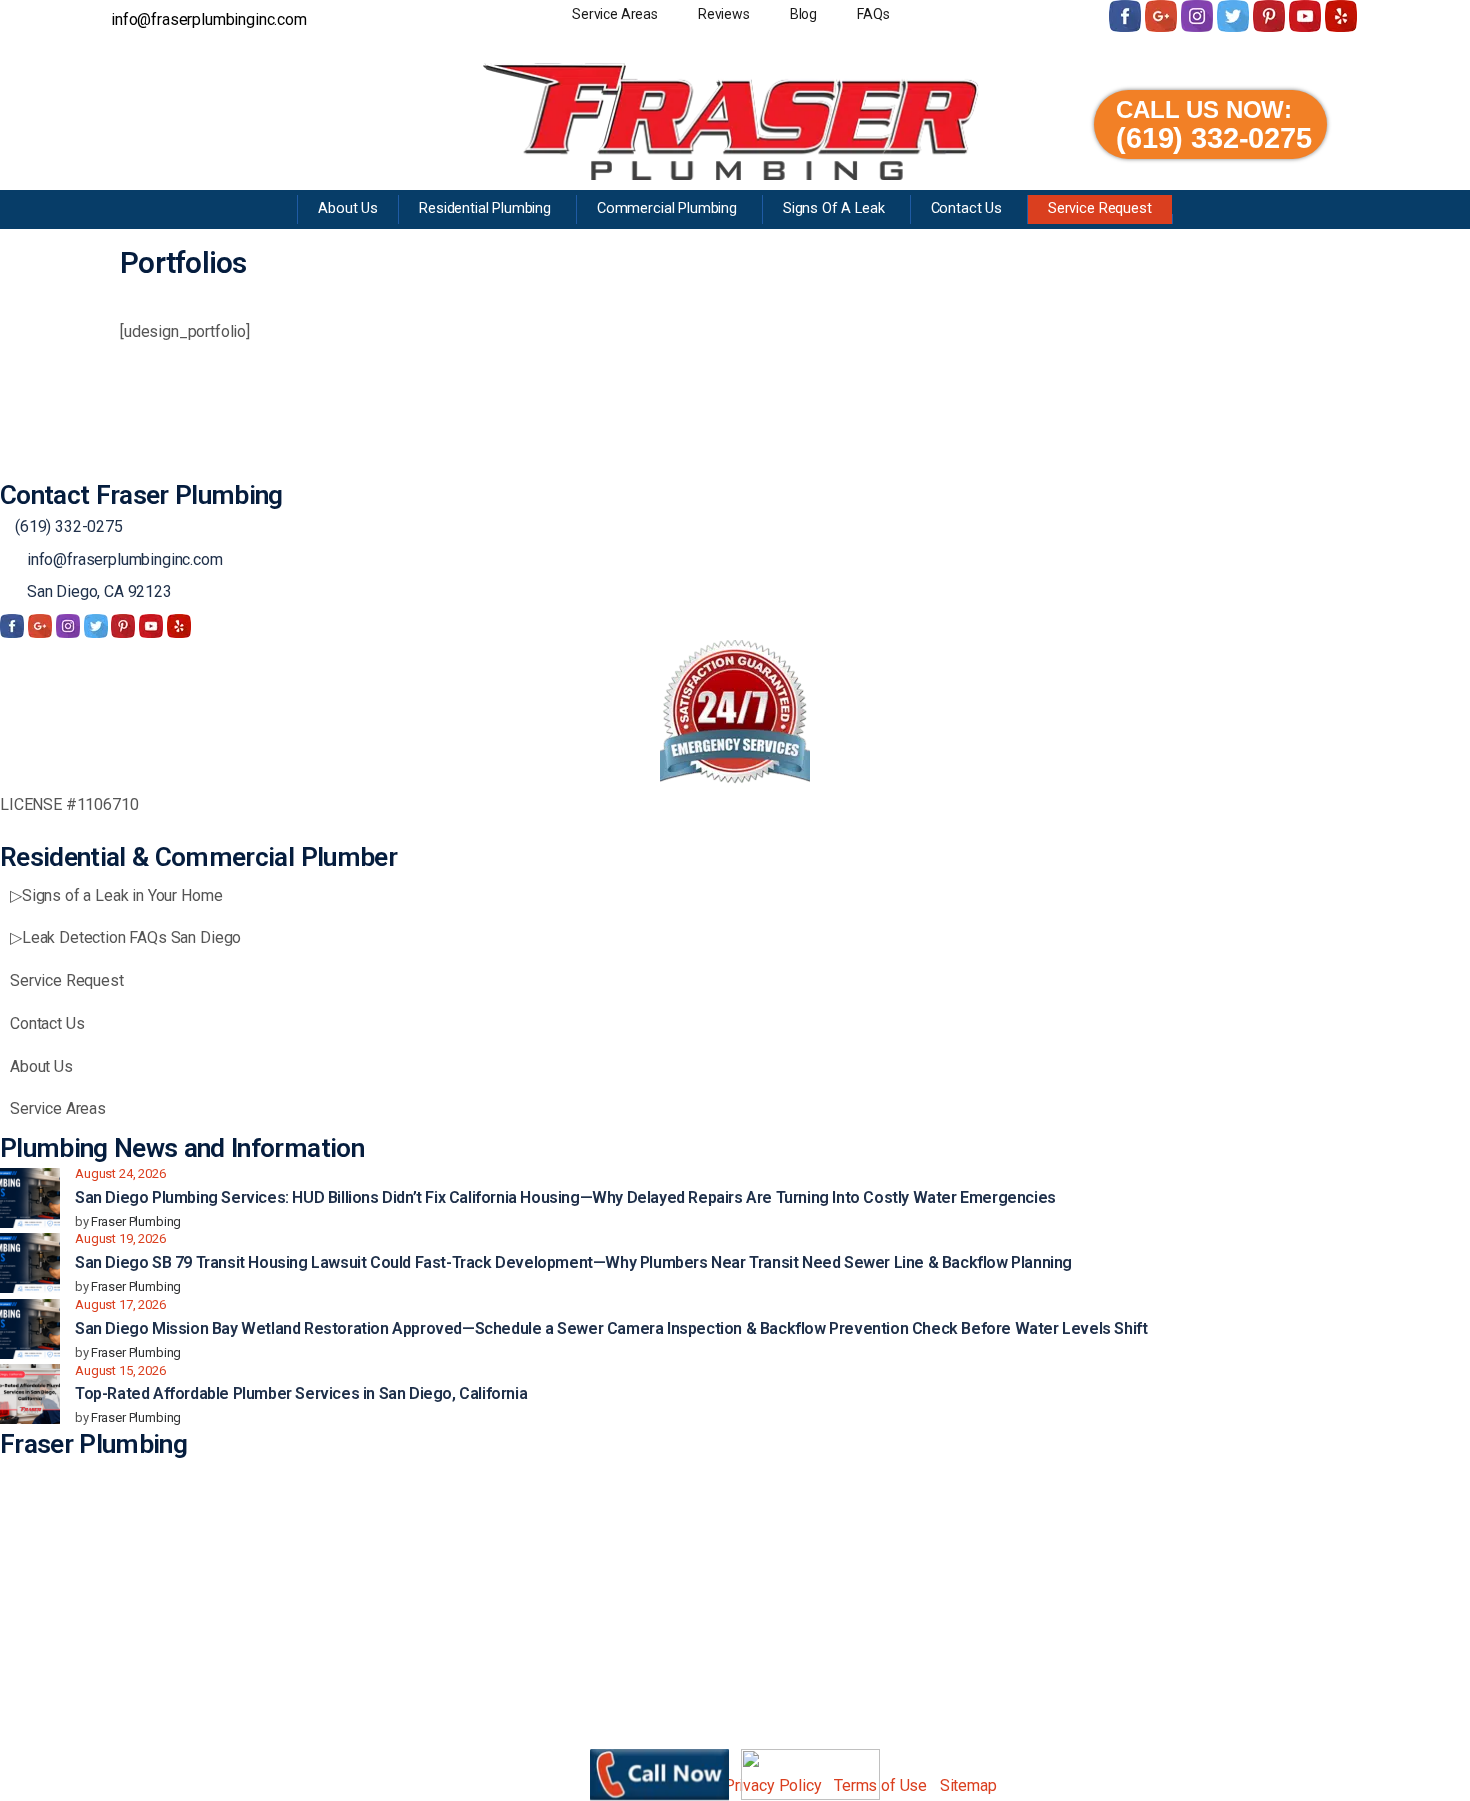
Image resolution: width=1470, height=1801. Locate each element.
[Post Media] (30, 1198)
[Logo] (731, 121)
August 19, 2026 (120, 1238)
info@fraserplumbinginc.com (125, 559)
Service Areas (58, 1108)
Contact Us (47, 1023)
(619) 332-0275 (1214, 138)
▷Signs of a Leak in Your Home (116, 895)
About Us (41, 1066)
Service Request (67, 980)
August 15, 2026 (120, 1370)
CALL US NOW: (1204, 109)
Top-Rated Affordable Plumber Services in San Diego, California (301, 1393)
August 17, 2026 (120, 1304)
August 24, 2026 (120, 1173)
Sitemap (968, 1785)
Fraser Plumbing (136, 1221)
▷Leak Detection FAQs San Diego (125, 937)
